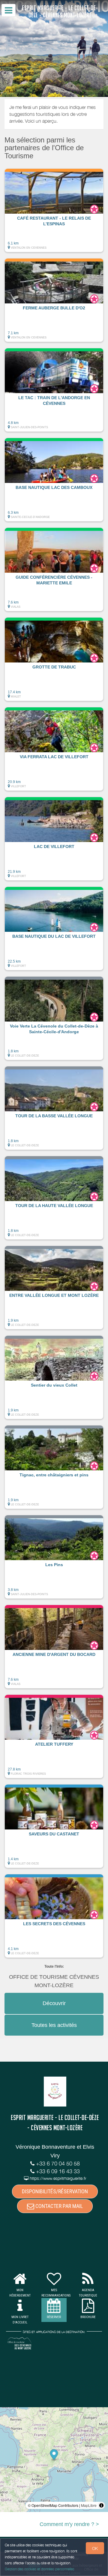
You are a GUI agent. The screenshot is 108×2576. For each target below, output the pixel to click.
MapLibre (89, 2505)
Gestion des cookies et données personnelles (40, 2569)
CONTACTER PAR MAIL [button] (58, 2206)
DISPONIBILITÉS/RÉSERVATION (55, 2191)
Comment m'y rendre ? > (69, 2524)
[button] (54, 210)
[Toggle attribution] (101, 2505)
